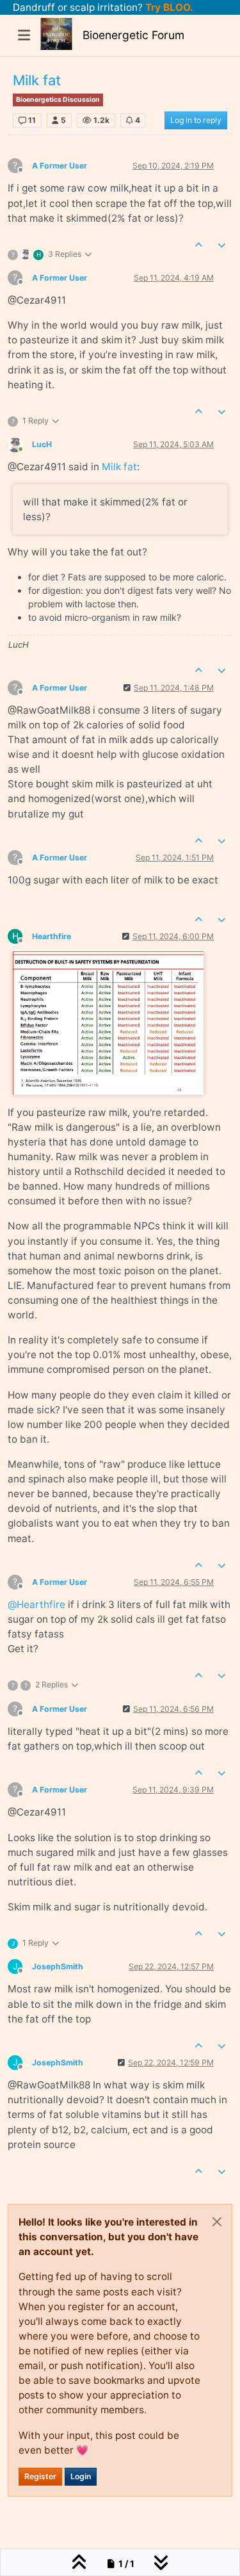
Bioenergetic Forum (133, 35)
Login (81, 2476)
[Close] (217, 2222)
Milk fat (119, 467)
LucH (42, 444)
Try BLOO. (168, 7)
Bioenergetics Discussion (58, 100)
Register (40, 2476)
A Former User (60, 166)
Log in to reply (196, 120)
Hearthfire (52, 936)
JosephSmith (58, 1966)
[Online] (20, 444)
